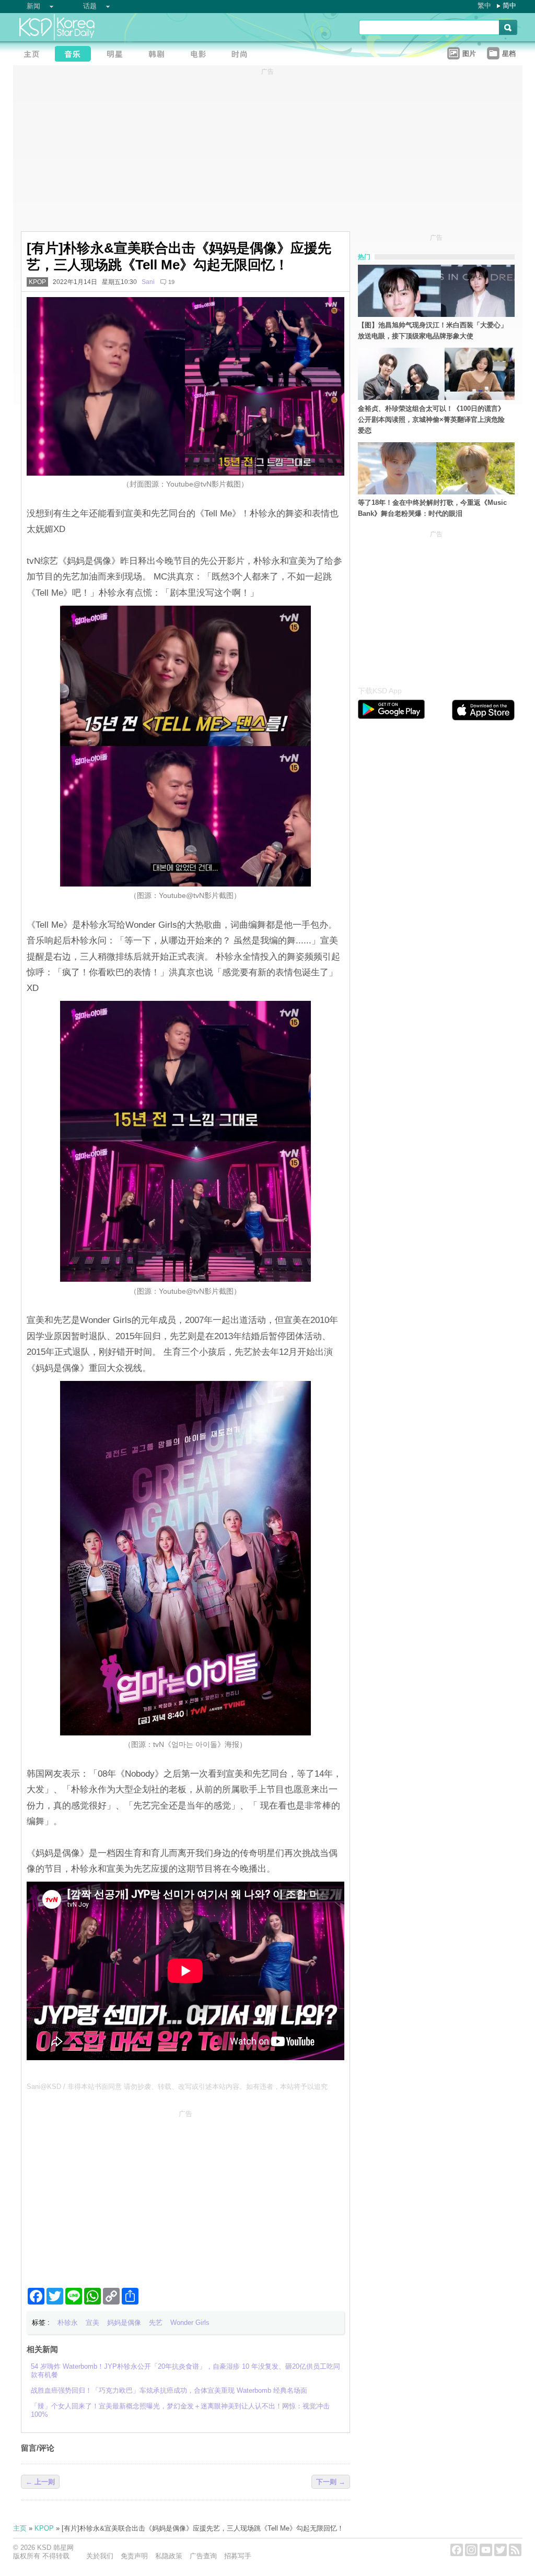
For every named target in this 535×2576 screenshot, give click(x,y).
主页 (20, 2528)
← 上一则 (40, 2482)
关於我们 (100, 2556)
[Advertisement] (185, 2194)
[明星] (118, 55)
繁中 (484, 5)
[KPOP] (76, 55)
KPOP (37, 282)
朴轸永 (68, 2323)
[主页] (34, 55)
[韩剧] (159, 55)
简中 (509, 5)
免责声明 (134, 2556)
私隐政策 (169, 2556)
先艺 (156, 2323)
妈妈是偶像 (124, 2323)
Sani (148, 282)
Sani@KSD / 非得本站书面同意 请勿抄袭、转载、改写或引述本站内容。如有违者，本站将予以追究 (177, 2087)
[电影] (201, 55)
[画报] (243, 55)
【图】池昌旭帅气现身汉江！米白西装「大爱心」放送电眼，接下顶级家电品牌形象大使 (433, 330)
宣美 (92, 2323)
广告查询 (203, 2556)
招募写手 (238, 2556)
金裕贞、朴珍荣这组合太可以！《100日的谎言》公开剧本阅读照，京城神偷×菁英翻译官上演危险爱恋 (431, 420)
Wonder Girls (190, 2323)
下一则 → (331, 2482)
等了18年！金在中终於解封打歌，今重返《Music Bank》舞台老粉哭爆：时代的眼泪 (432, 508)
